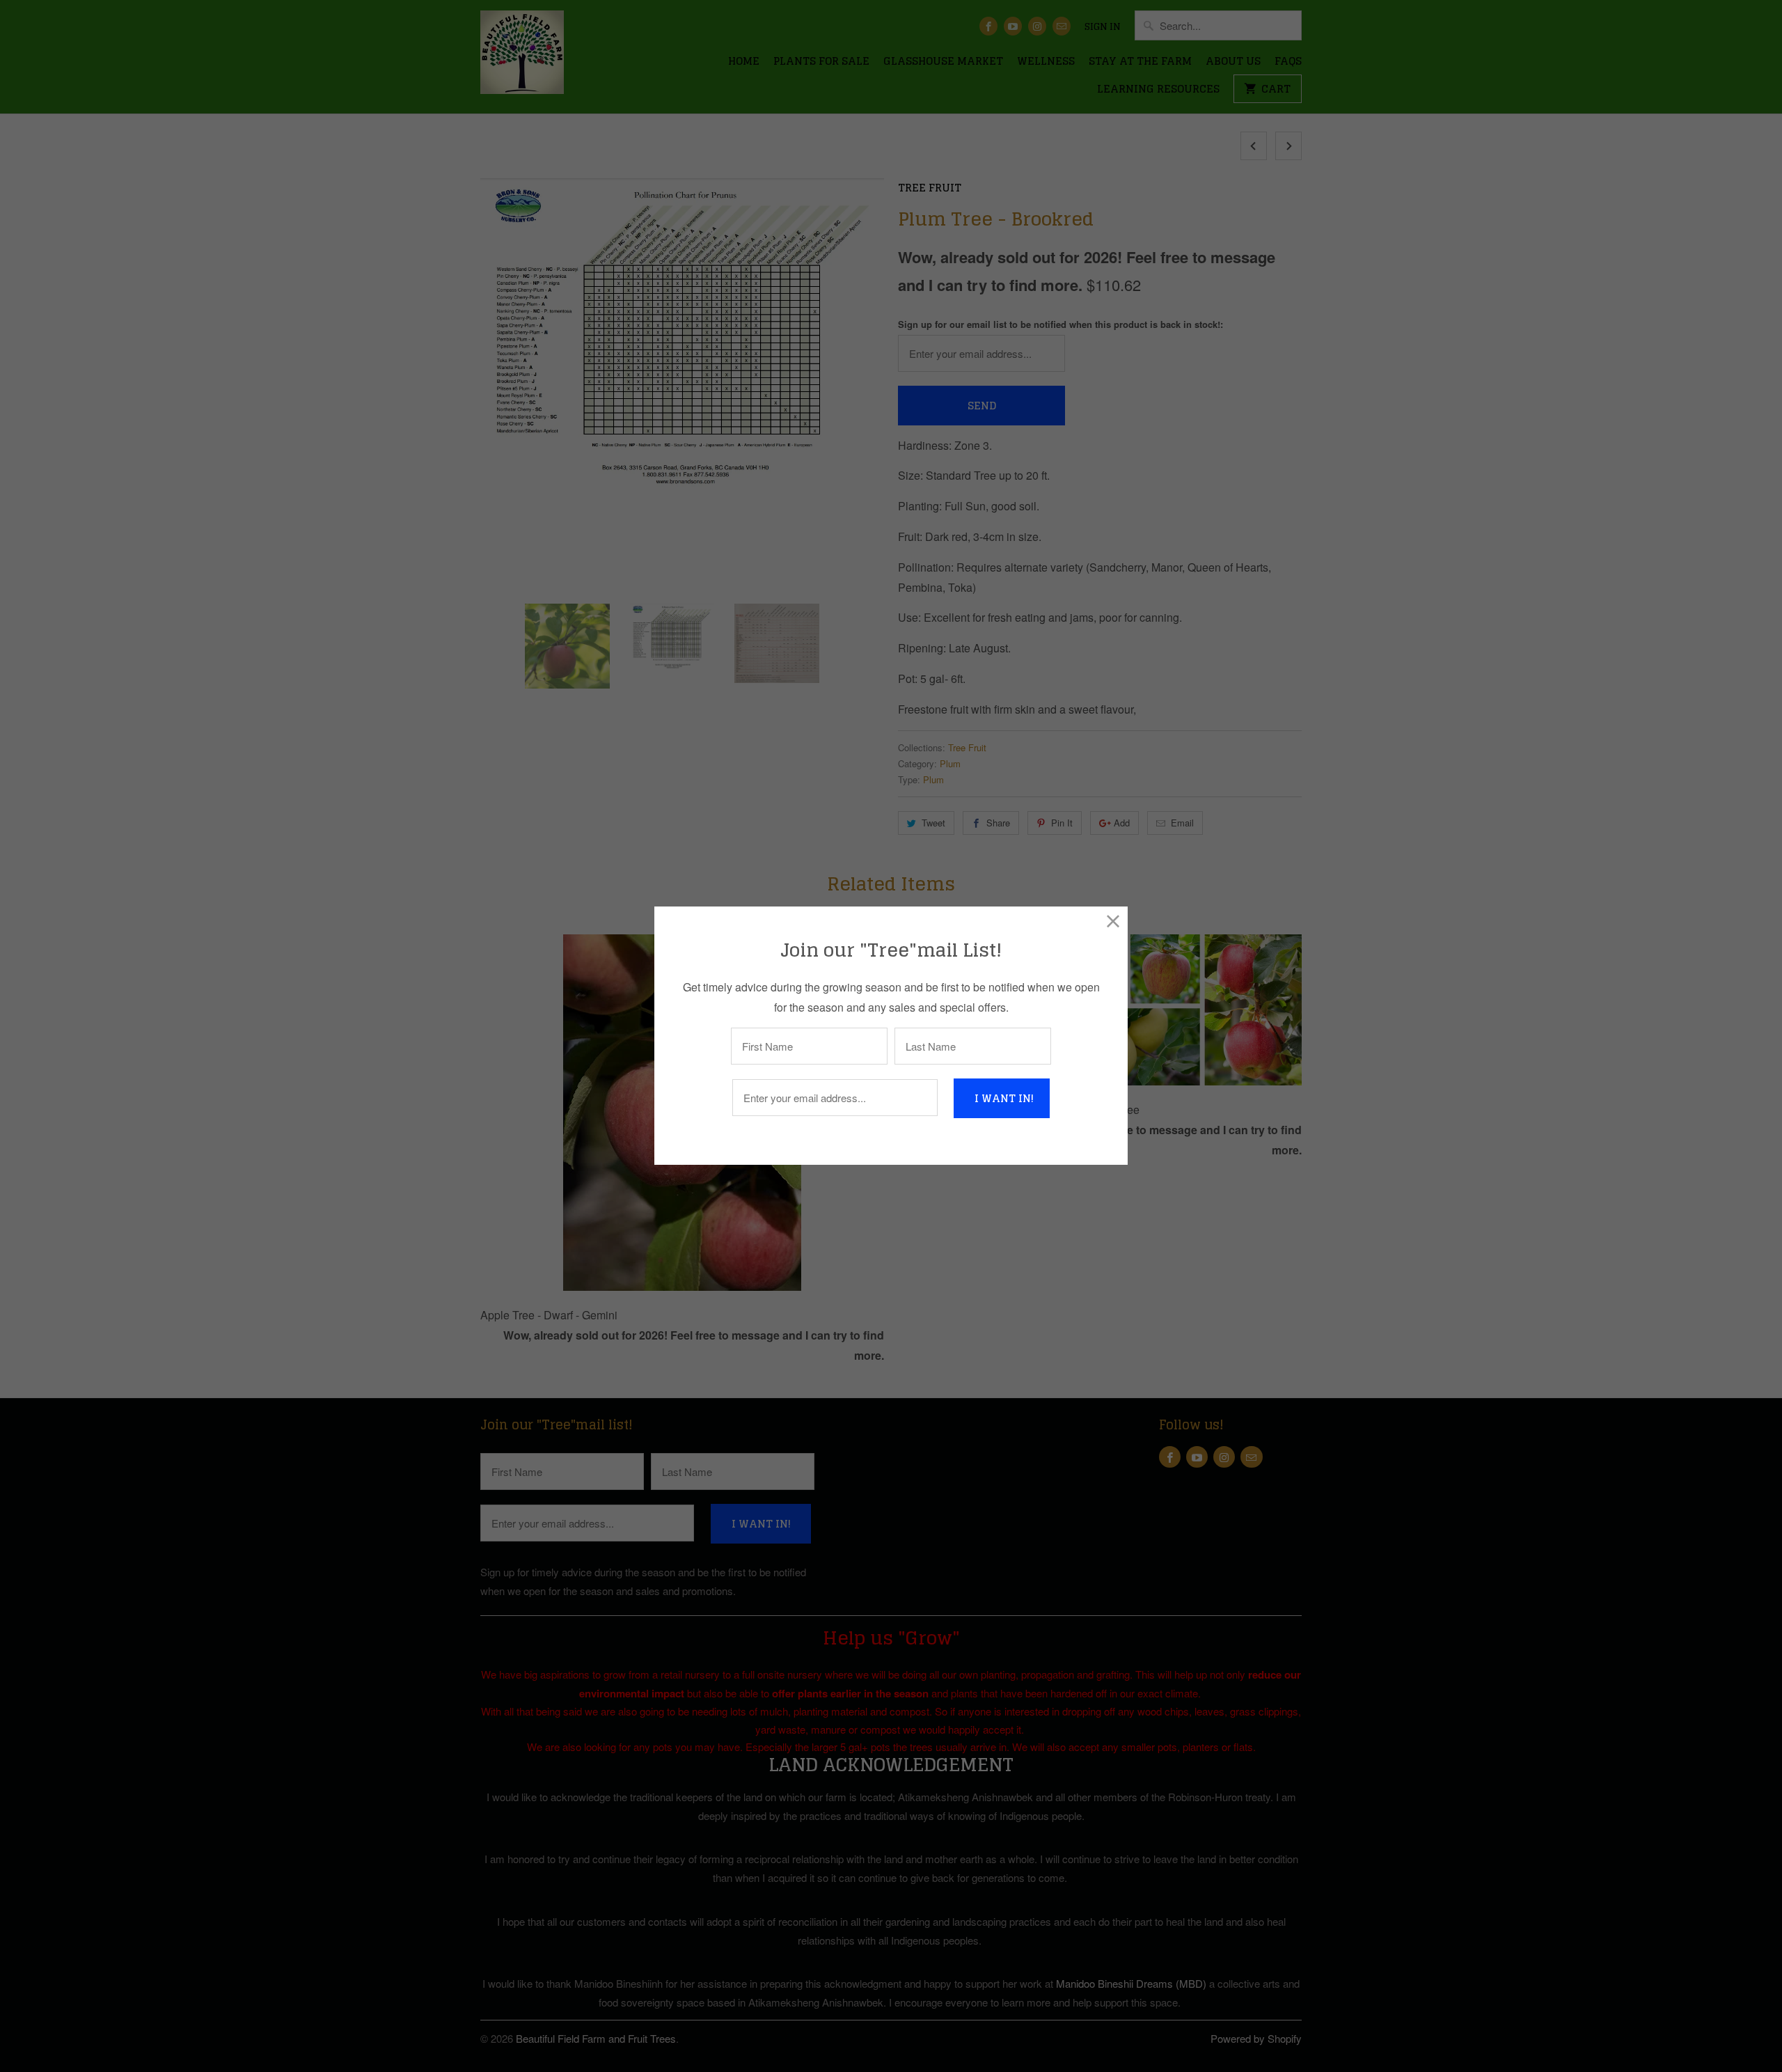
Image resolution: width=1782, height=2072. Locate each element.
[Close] (1113, 921)
